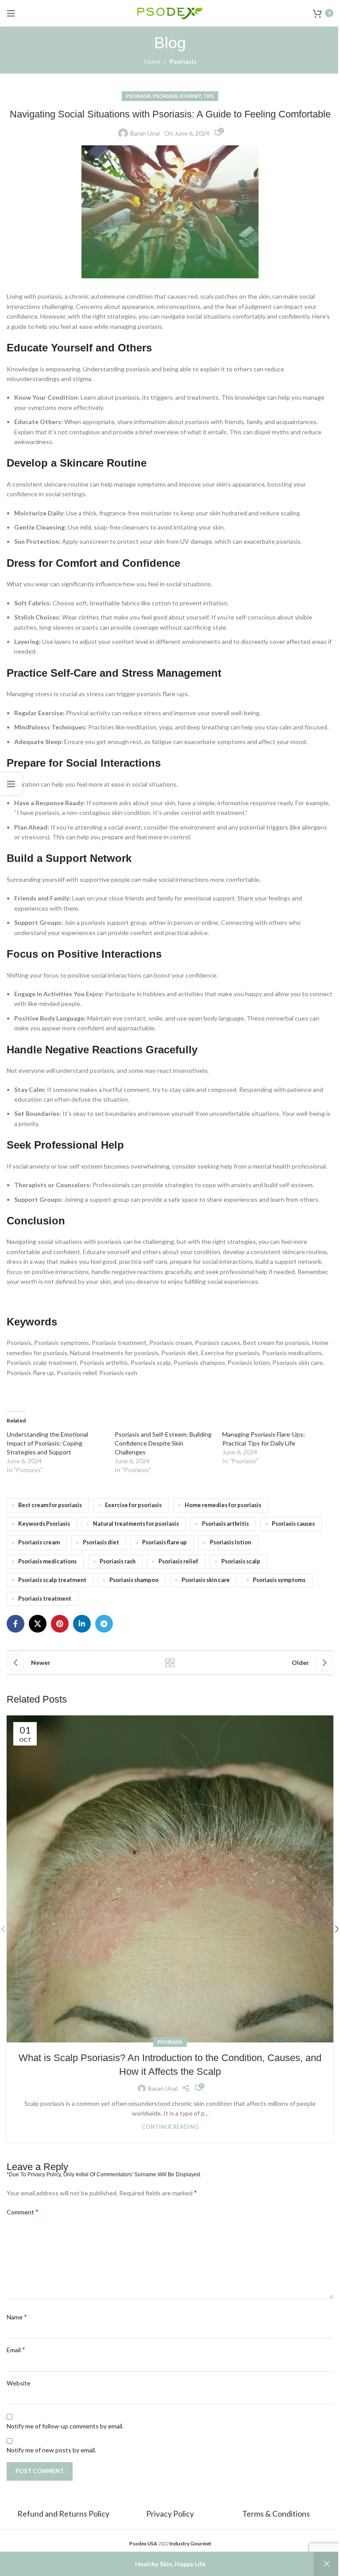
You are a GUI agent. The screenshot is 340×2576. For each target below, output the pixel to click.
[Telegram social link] (104, 1624)
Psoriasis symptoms (279, 1580)
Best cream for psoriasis (50, 1505)
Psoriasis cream (39, 1542)
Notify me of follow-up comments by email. (65, 2426)
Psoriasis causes (293, 1524)
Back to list (170, 1663)
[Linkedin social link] (82, 1624)
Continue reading (170, 2127)
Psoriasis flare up (164, 1542)
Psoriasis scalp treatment (52, 1580)
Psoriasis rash (118, 1561)
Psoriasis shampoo (134, 1580)
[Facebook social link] (15, 1624)
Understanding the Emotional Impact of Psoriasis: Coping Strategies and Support (47, 1443)
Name (17, 2317)
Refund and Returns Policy (64, 2514)
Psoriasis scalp (241, 1561)
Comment (23, 2212)
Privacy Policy (170, 2514)
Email (16, 2349)
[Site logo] (170, 12)
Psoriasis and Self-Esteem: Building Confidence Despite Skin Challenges (163, 1443)
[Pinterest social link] (60, 1624)
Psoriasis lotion (230, 1542)
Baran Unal (145, 133)
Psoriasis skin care (206, 1580)
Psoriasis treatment (45, 1599)
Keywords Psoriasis (44, 1524)
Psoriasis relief (178, 1561)
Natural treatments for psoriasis (136, 1524)
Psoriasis (183, 61)
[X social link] (38, 1624)
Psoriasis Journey (177, 96)
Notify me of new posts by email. (51, 2450)
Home (152, 61)
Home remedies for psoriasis (223, 1505)
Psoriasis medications (47, 1561)
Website (19, 2383)
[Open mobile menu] (11, 13)
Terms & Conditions (276, 2514)
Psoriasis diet (101, 1542)
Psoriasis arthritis (225, 1524)
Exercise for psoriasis (133, 1505)
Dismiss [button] (327, 2564)
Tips (209, 96)
